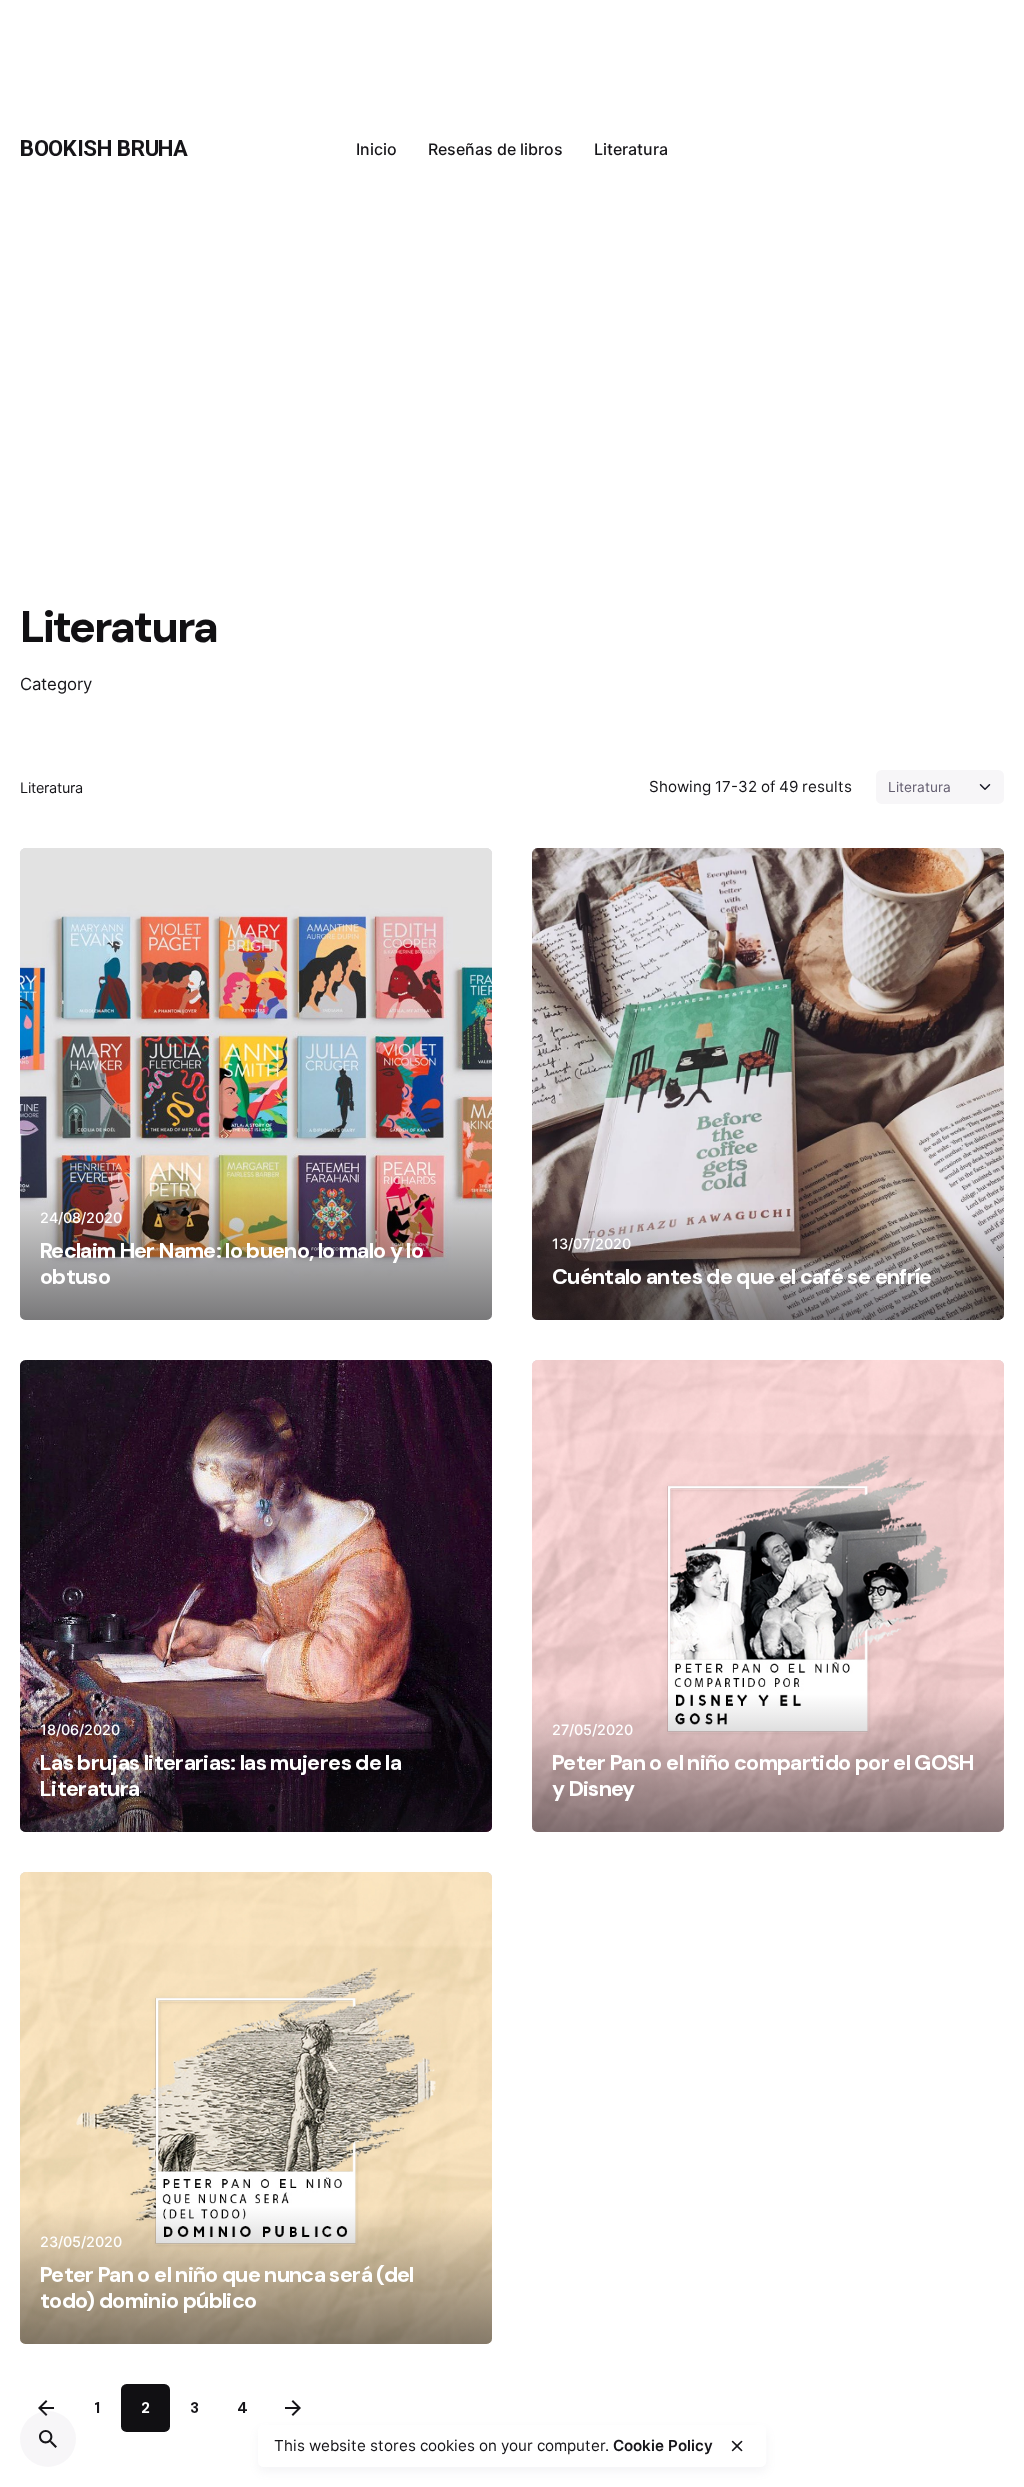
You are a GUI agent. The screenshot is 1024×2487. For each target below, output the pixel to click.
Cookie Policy (663, 2445)
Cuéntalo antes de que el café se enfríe (742, 1276)
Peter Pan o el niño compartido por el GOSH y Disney (763, 1775)
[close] (737, 2446)
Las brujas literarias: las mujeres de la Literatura (220, 1775)
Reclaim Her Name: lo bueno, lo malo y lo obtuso (231, 1263)
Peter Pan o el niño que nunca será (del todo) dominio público (227, 2287)
